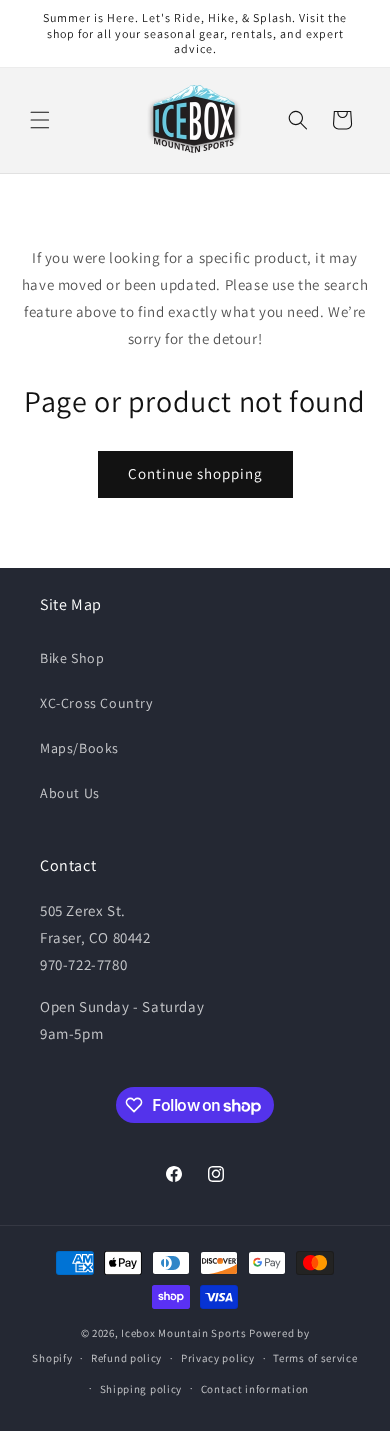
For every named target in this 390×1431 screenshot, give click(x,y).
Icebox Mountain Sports (183, 1333)
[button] (40, 120)
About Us (70, 793)
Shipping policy (141, 1389)
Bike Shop (72, 658)
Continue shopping (195, 473)
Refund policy (126, 1358)
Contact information (255, 1389)
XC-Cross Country (96, 703)
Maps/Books (79, 748)
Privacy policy (218, 1358)
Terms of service (315, 1358)
